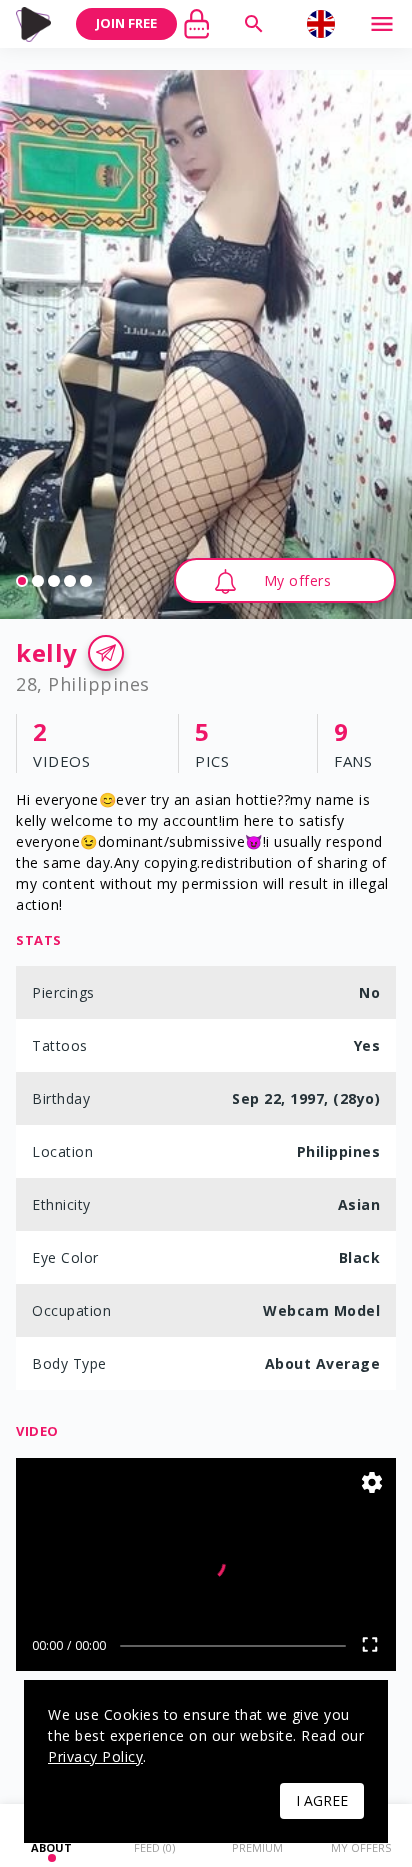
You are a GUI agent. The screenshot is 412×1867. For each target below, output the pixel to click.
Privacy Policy (95, 1756)
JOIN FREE (126, 23)
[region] (206, 344)
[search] (254, 24)
